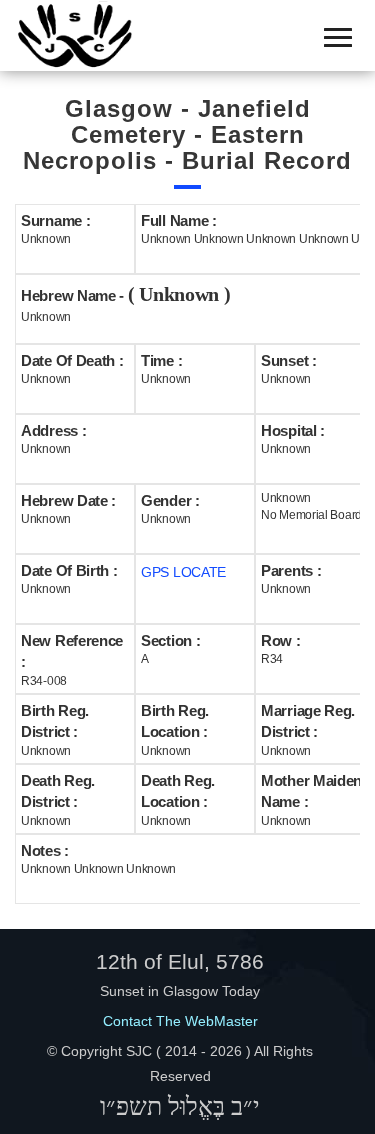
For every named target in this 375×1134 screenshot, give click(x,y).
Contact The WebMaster (180, 1021)
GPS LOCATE (183, 572)
